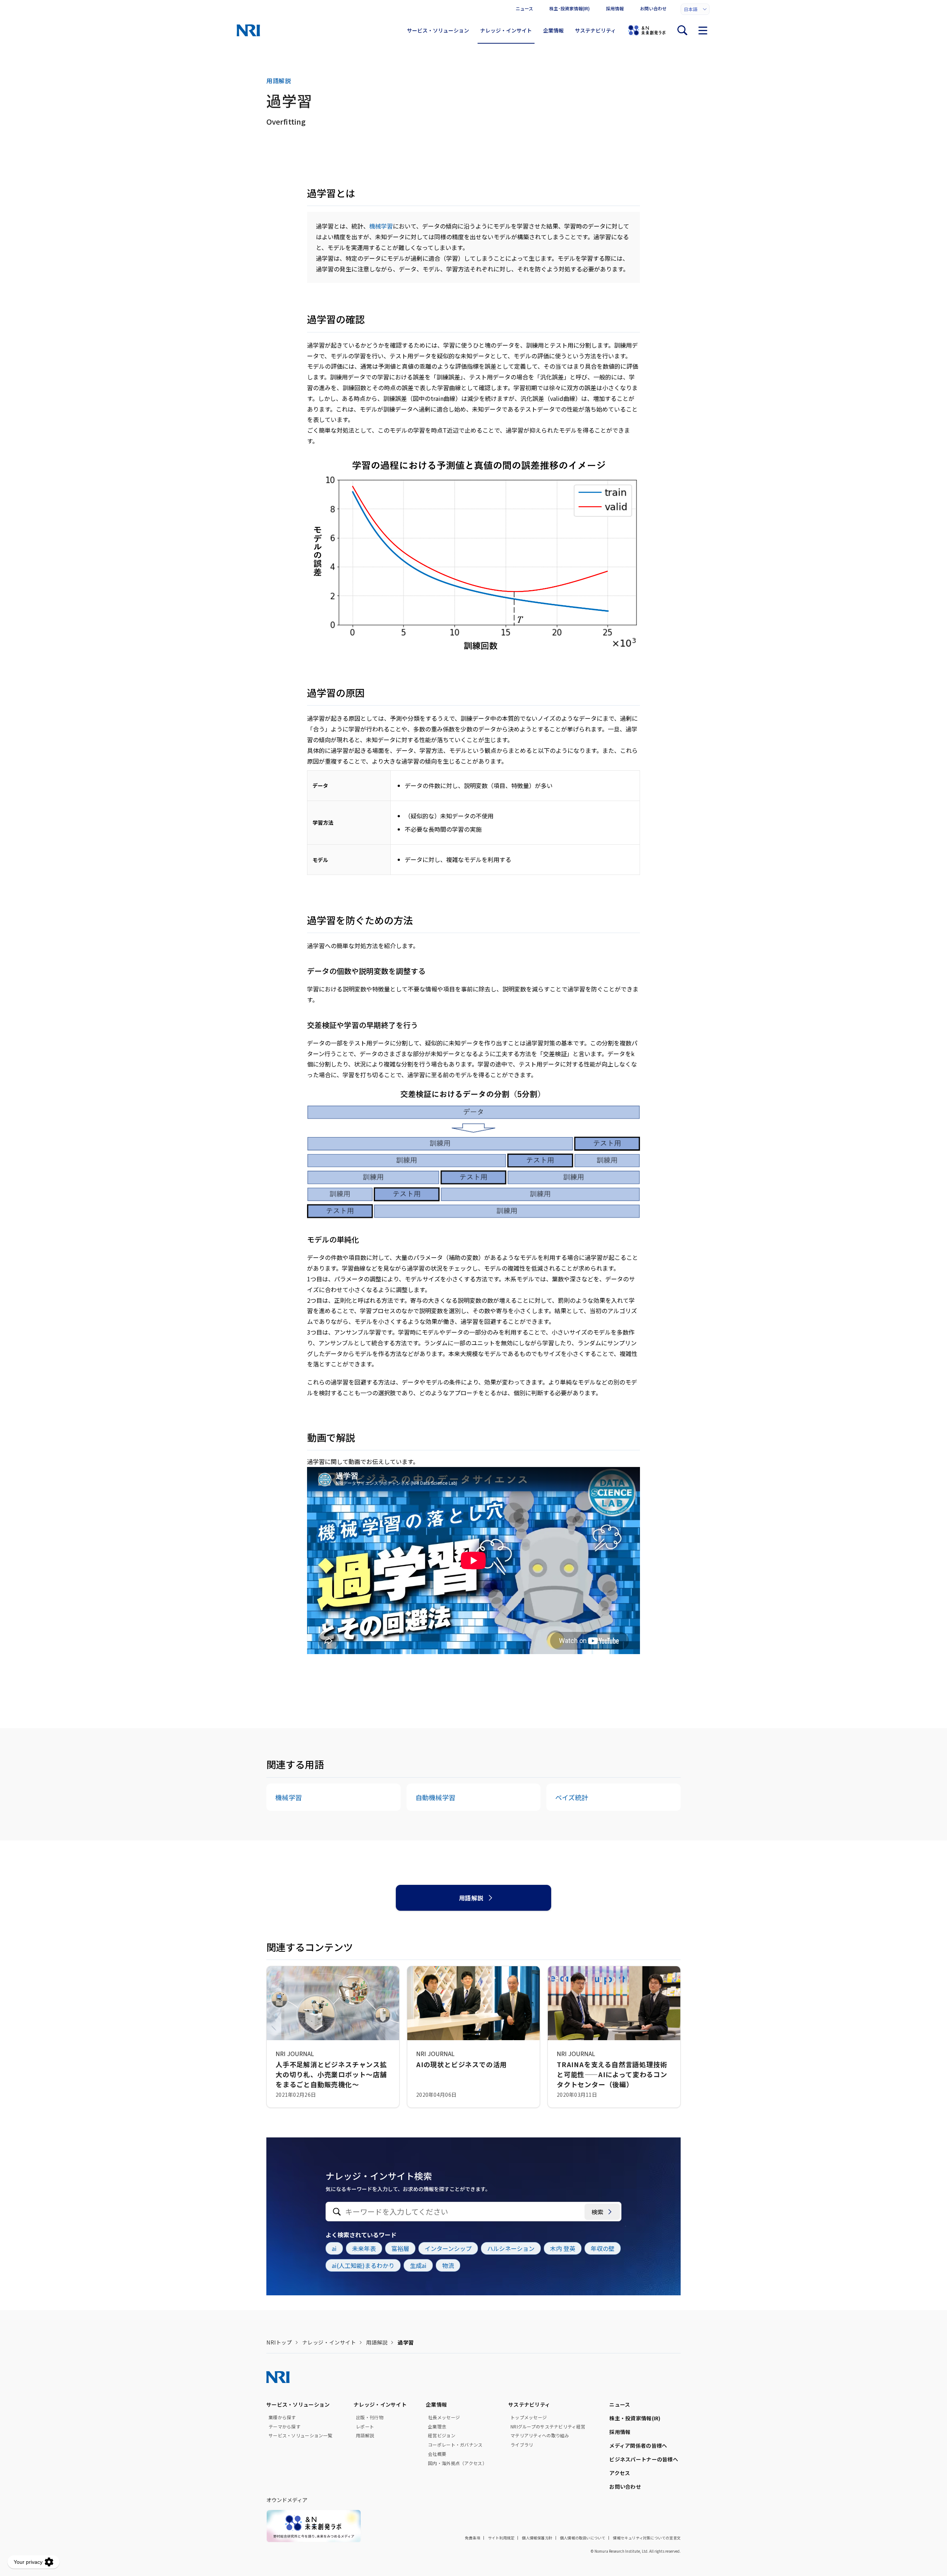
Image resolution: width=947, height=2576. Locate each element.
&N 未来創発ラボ (647, 30)
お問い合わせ (653, 8)
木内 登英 (563, 2248)
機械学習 (381, 226)
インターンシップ (448, 2248)
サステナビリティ (595, 30)
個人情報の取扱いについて (583, 2538)
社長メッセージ (444, 2417)
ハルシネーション (511, 2248)
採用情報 (615, 8)
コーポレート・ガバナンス (455, 2445)
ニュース (524, 8)
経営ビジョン (442, 2435)
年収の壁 (603, 2248)
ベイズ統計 (572, 1797)
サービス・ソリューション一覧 (300, 2435)
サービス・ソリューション (438, 30)
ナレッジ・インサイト (506, 30)
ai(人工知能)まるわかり (363, 2265)
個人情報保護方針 (537, 2538)
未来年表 (364, 2248)
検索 (597, 2212)
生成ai (418, 2265)
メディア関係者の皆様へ (638, 2445)
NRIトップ (279, 2342)
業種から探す (282, 2417)
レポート (365, 2427)
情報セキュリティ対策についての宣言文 (647, 2538)
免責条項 (473, 2538)
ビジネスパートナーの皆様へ (644, 2459)
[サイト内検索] (682, 30)
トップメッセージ (529, 2417)
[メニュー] (703, 30)
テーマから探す (284, 2427)
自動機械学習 (435, 1797)
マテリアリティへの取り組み (540, 2435)
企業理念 (437, 2427)
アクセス (620, 2473)
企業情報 (553, 30)
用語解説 (471, 1898)
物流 (448, 2265)
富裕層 (400, 2248)
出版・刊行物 (370, 2417)
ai (334, 2248)
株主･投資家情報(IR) (569, 8)
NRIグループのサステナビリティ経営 (548, 2427)
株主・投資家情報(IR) (635, 2418)
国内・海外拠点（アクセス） (457, 2463)
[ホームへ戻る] (248, 30)
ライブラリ (522, 2445)
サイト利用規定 (501, 2538)
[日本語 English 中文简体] (695, 9)
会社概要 (437, 2454)
